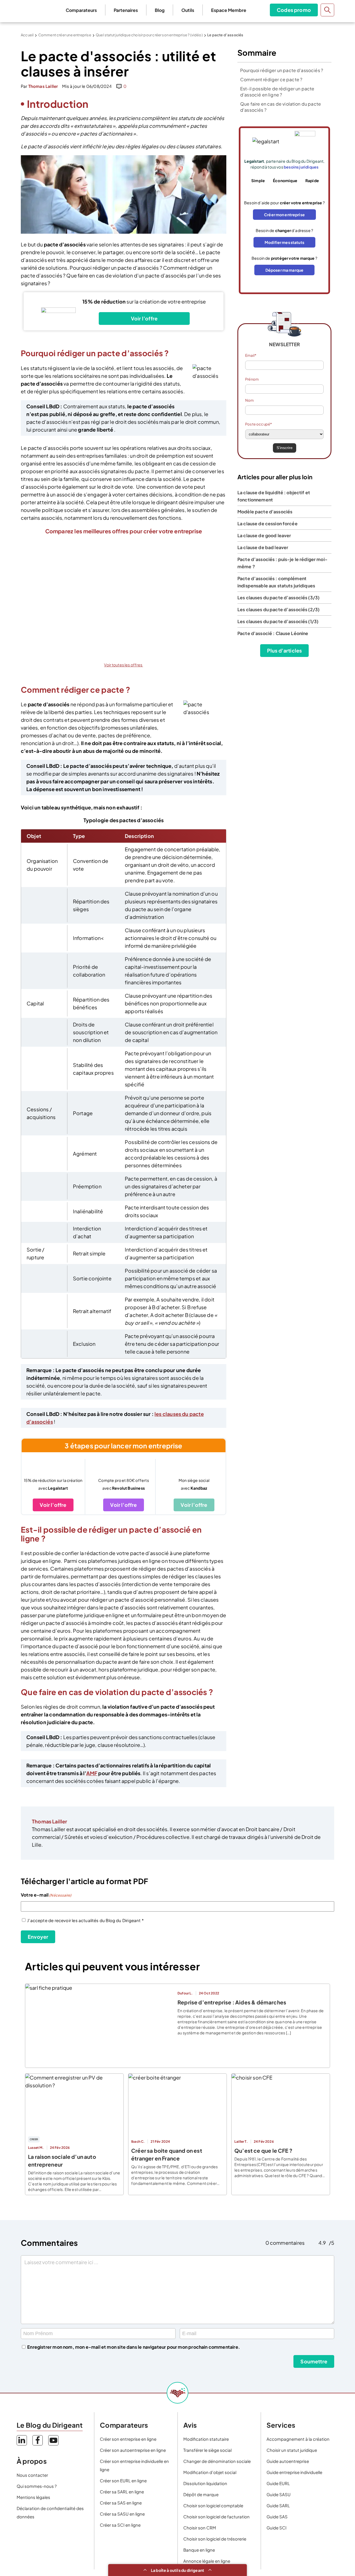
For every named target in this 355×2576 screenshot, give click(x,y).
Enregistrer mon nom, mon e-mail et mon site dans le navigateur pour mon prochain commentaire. (134, 2347)
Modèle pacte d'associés (265, 512)
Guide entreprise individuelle (294, 2472)
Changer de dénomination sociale (217, 2461)
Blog (160, 10)
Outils (188, 10)
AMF (92, 1773)
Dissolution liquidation (205, 2483)
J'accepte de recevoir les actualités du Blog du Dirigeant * (85, 1920)
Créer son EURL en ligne (123, 2481)
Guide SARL (278, 2505)
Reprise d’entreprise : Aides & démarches (232, 2002)
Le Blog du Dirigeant (31, 10)
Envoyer (38, 1937)
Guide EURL (278, 2483)
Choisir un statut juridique (292, 2450)
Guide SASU (279, 2494)
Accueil (27, 35)
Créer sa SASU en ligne (122, 2514)
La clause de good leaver (264, 535)
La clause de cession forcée (267, 523)
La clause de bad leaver (263, 547)
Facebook (38, 2440)
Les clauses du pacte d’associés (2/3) (278, 609)
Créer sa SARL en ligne (122, 2492)
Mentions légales (33, 2497)
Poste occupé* (258, 424)
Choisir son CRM (200, 2528)
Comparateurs (81, 10)
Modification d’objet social (210, 2472)
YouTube (53, 2440)
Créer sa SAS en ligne (121, 2503)
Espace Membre (229, 10)
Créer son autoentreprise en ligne (133, 2450)
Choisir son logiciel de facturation (216, 2517)
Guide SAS (277, 2517)
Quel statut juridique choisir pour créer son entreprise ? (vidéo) (149, 35)
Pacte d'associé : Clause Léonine (273, 633)
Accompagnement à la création (298, 2439)
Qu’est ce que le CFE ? (263, 2151)
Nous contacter (32, 2475)
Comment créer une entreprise (65, 35)
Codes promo (294, 10)
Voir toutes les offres (123, 665)
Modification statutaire (206, 2439)
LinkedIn (22, 2440)
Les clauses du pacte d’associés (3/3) (278, 598)
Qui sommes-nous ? (37, 2486)
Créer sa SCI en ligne (120, 2525)
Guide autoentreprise (288, 2461)
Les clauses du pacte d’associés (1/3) (278, 621)
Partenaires (126, 10)
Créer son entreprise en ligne (128, 2439)
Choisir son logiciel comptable (213, 2505)
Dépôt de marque (201, 2494)
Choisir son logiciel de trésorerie (215, 2539)
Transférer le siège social (207, 2450)
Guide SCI (277, 2528)
